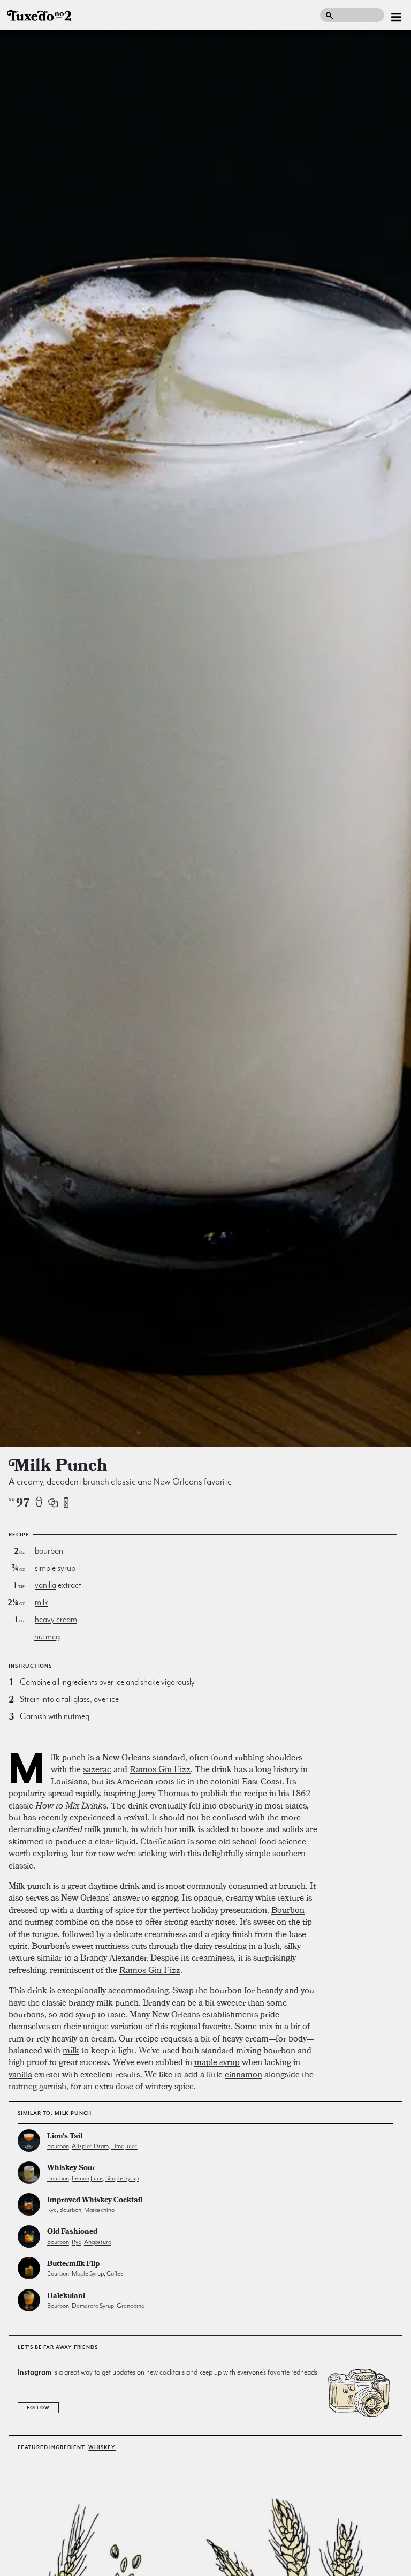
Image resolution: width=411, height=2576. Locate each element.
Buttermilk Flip (73, 2265)
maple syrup (217, 2062)
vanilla (45, 1585)
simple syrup (55, 1568)
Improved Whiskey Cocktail (95, 2201)
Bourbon (288, 1910)
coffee (115, 2273)
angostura (98, 2242)
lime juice (124, 2146)
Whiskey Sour (71, 2169)
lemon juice (87, 2178)
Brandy (156, 2002)
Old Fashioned (72, 2232)
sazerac (97, 1769)
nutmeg (47, 1637)
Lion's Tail (65, 2137)
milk (41, 1602)
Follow (38, 2408)
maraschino (99, 2210)
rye (52, 2210)
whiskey (102, 2447)
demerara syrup (93, 2306)
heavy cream (56, 1620)
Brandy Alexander (113, 1957)
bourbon (49, 1551)
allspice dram (90, 2146)
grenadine (131, 2306)
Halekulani (66, 2297)
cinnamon (243, 2074)
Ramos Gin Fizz (160, 1769)
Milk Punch (73, 2113)
